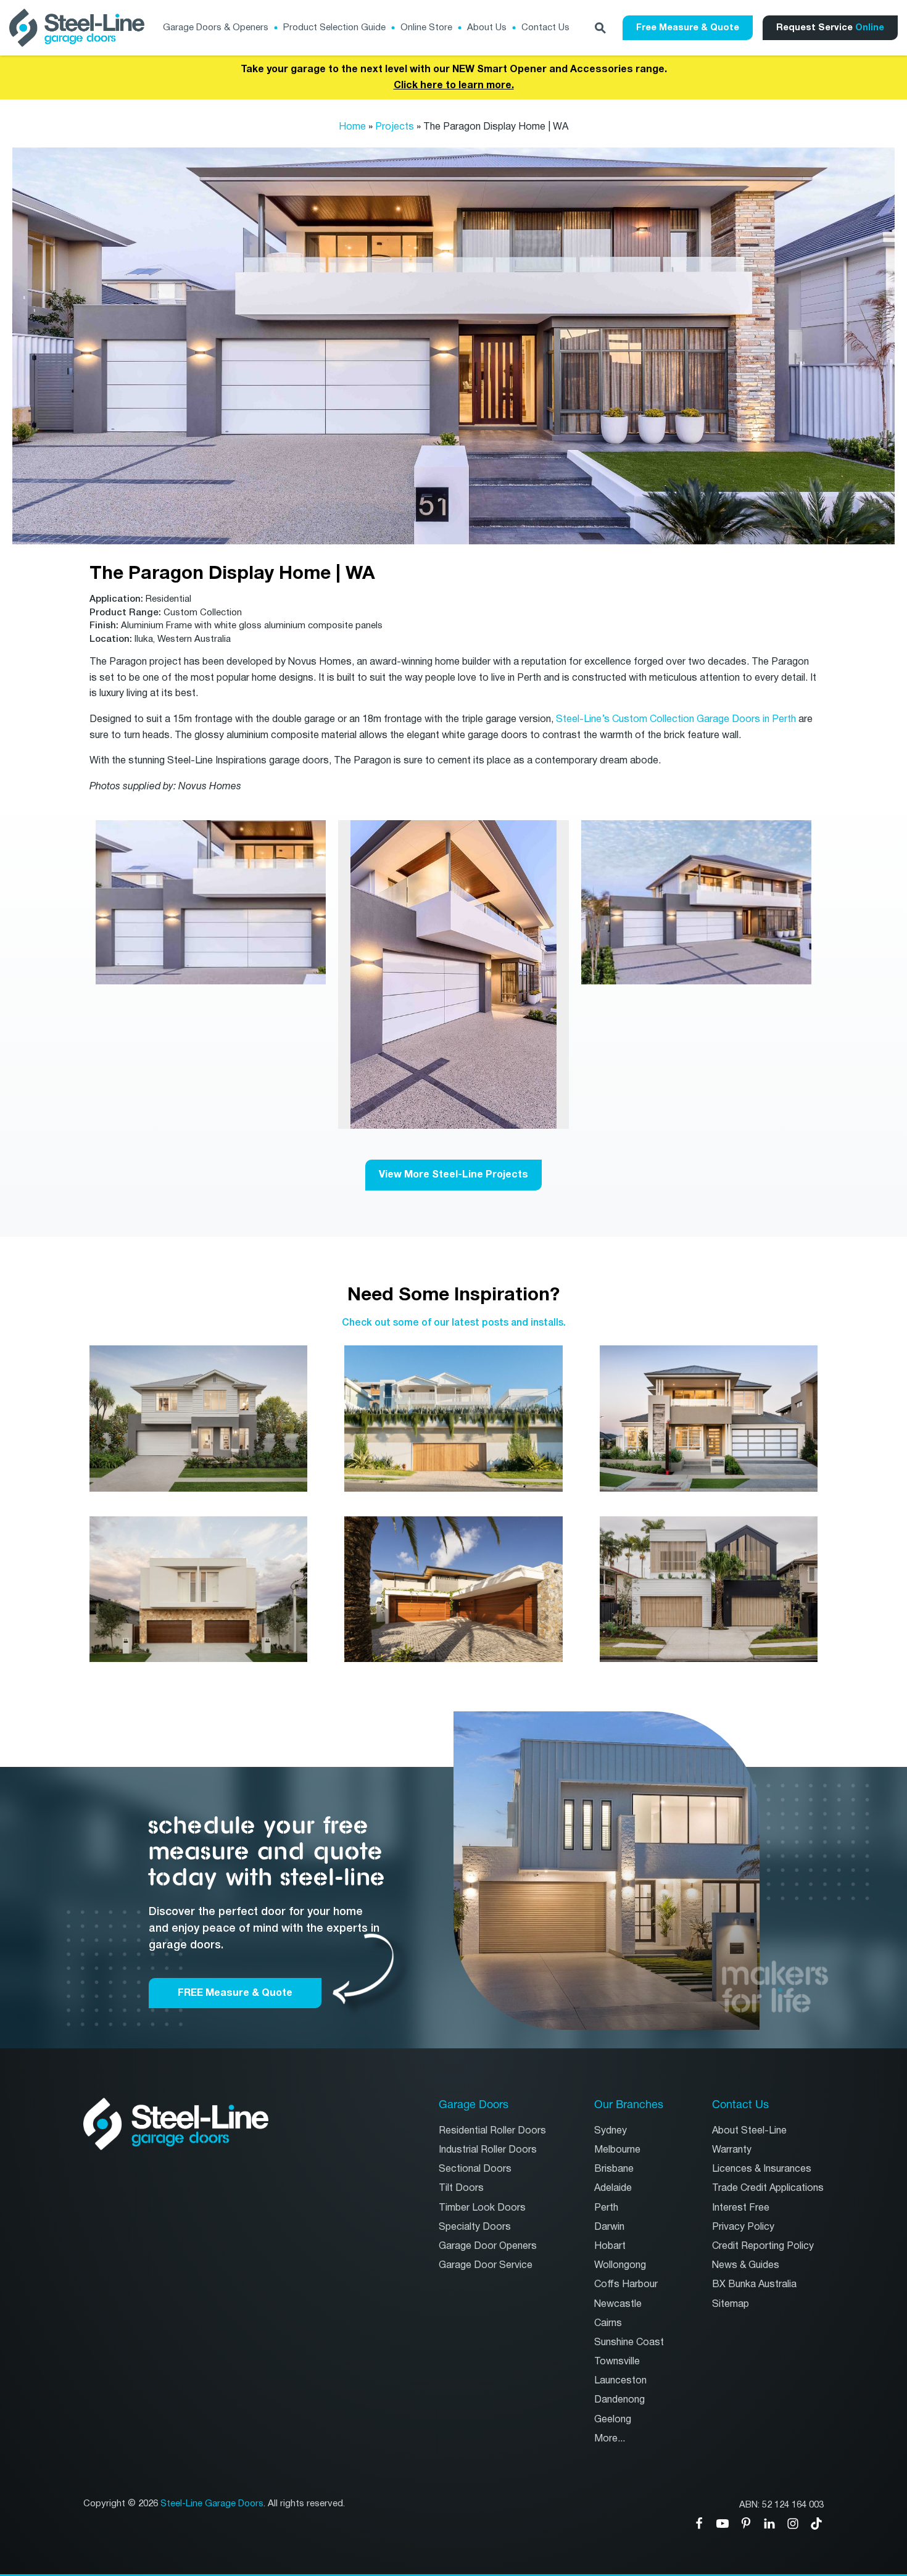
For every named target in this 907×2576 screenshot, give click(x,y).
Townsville (617, 2362)
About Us (487, 27)
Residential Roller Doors (492, 2131)
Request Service (830, 27)
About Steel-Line (749, 2131)
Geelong (613, 2420)
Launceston (620, 2381)
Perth (606, 2208)
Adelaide (613, 2188)
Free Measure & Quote (688, 27)
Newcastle (618, 2304)
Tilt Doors (461, 2188)
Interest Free (741, 2208)
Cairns (608, 2323)
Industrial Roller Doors (488, 2150)
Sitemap (731, 2304)
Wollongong (620, 2265)
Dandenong (619, 2400)
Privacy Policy (743, 2227)
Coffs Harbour (626, 2284)
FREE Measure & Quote (235, 1993)
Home (352, 127)
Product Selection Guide (334, 27)
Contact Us (545, 27)
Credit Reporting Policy (763, 2246)
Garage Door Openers (488, 2246)
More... (610, 2439)
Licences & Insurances (762, 2169)
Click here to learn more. (454, 85)
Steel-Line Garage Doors (212, 2504)
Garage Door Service (486, 2265)
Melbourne (617, 2150)
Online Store (426, 27)
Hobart (610, 2246)
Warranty (732, 2150)
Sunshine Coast (629, 2342)
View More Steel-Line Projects (453, 1174)
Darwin (609, 2227)
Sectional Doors (475, 2169)
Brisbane (614, 2169)
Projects (395, 127)
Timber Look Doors (482, 2208)
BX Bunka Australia (754, 2284)
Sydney (611, 2131)
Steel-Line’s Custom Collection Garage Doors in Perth (676, 719)
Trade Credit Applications (768, 2188)
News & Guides (746, 2265)
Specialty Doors (475, 2227)
